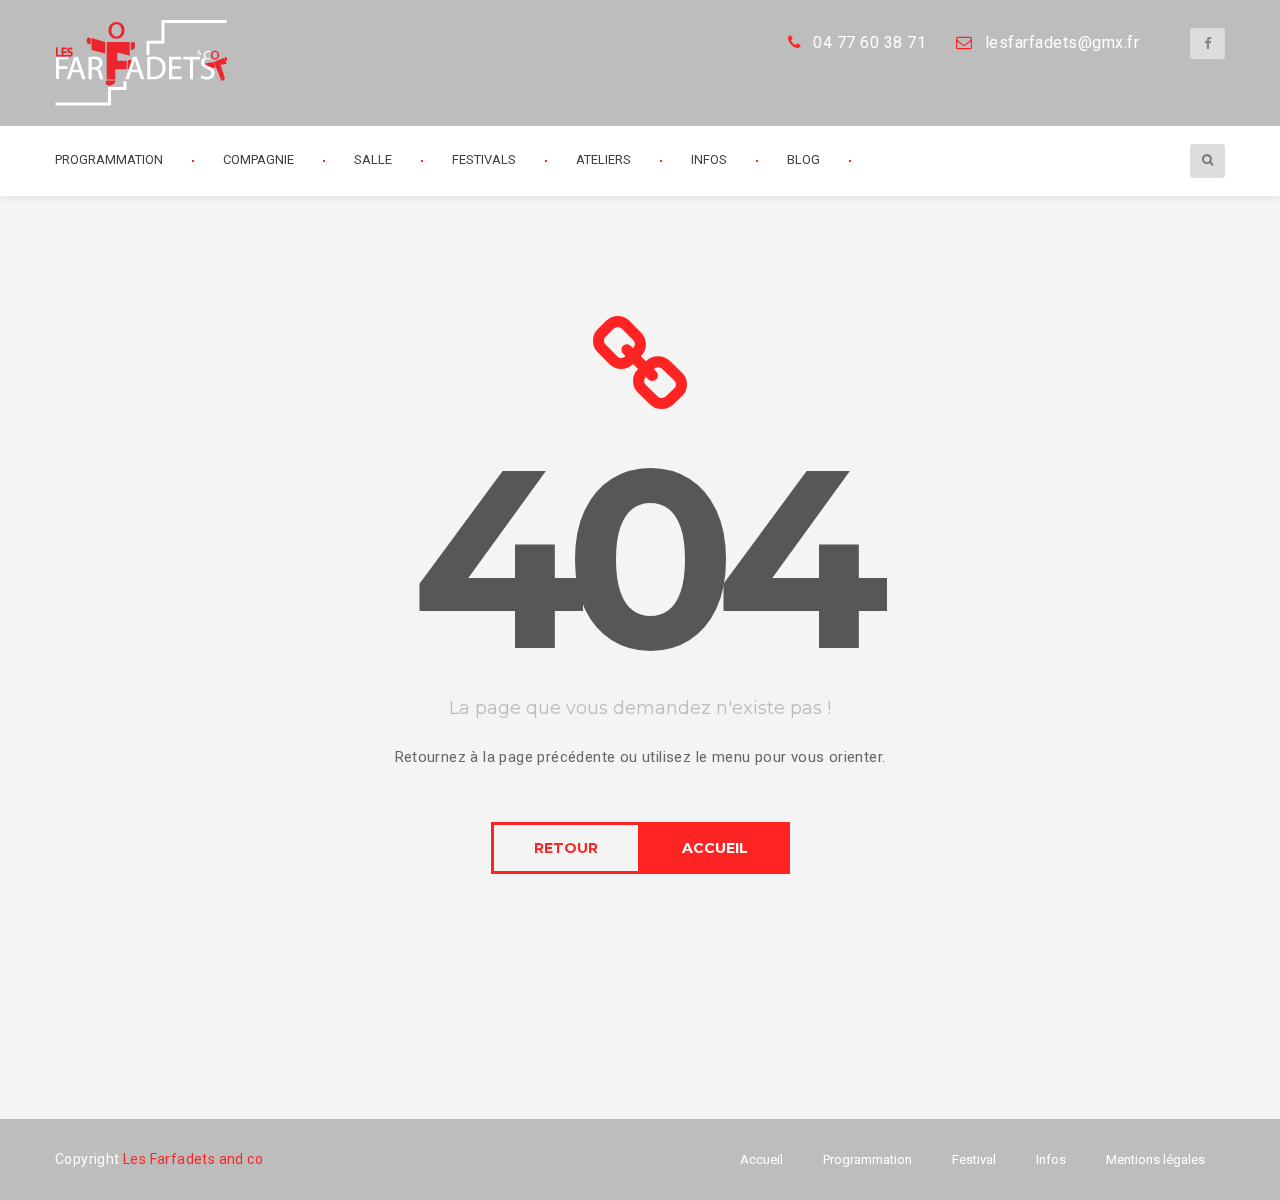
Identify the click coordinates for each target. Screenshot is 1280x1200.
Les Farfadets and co (193, 1159)
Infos (709, 159)
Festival (974, 1159)
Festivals (484, 159)
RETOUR (566, 848)
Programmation (867, 1159)
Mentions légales (1155, 1159)
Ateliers (603, 159)
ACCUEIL (715, 848)
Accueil (761, 1159)
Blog (803, 159)
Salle (373, 159)
